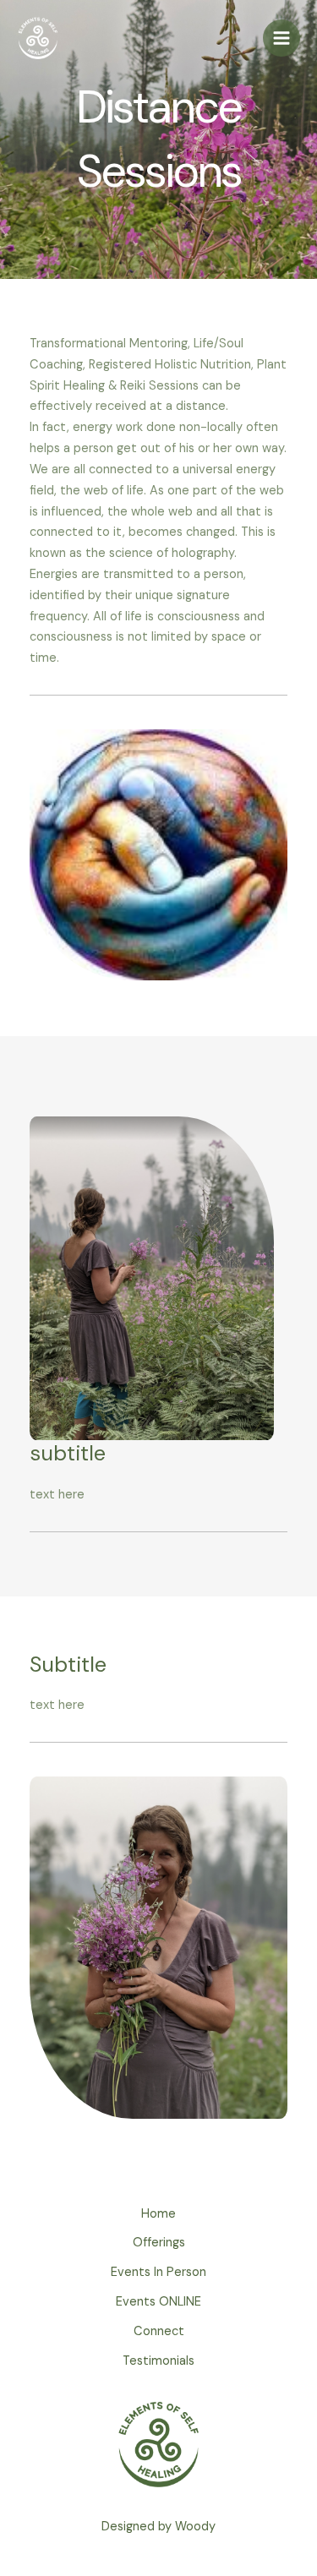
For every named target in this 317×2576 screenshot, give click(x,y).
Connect (159, 2331)
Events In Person (158, 2272)
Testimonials (158, 2361)
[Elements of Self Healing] (38, 38)
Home (158, 2214)
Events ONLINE (158, 2302)
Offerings (159, 2243)
